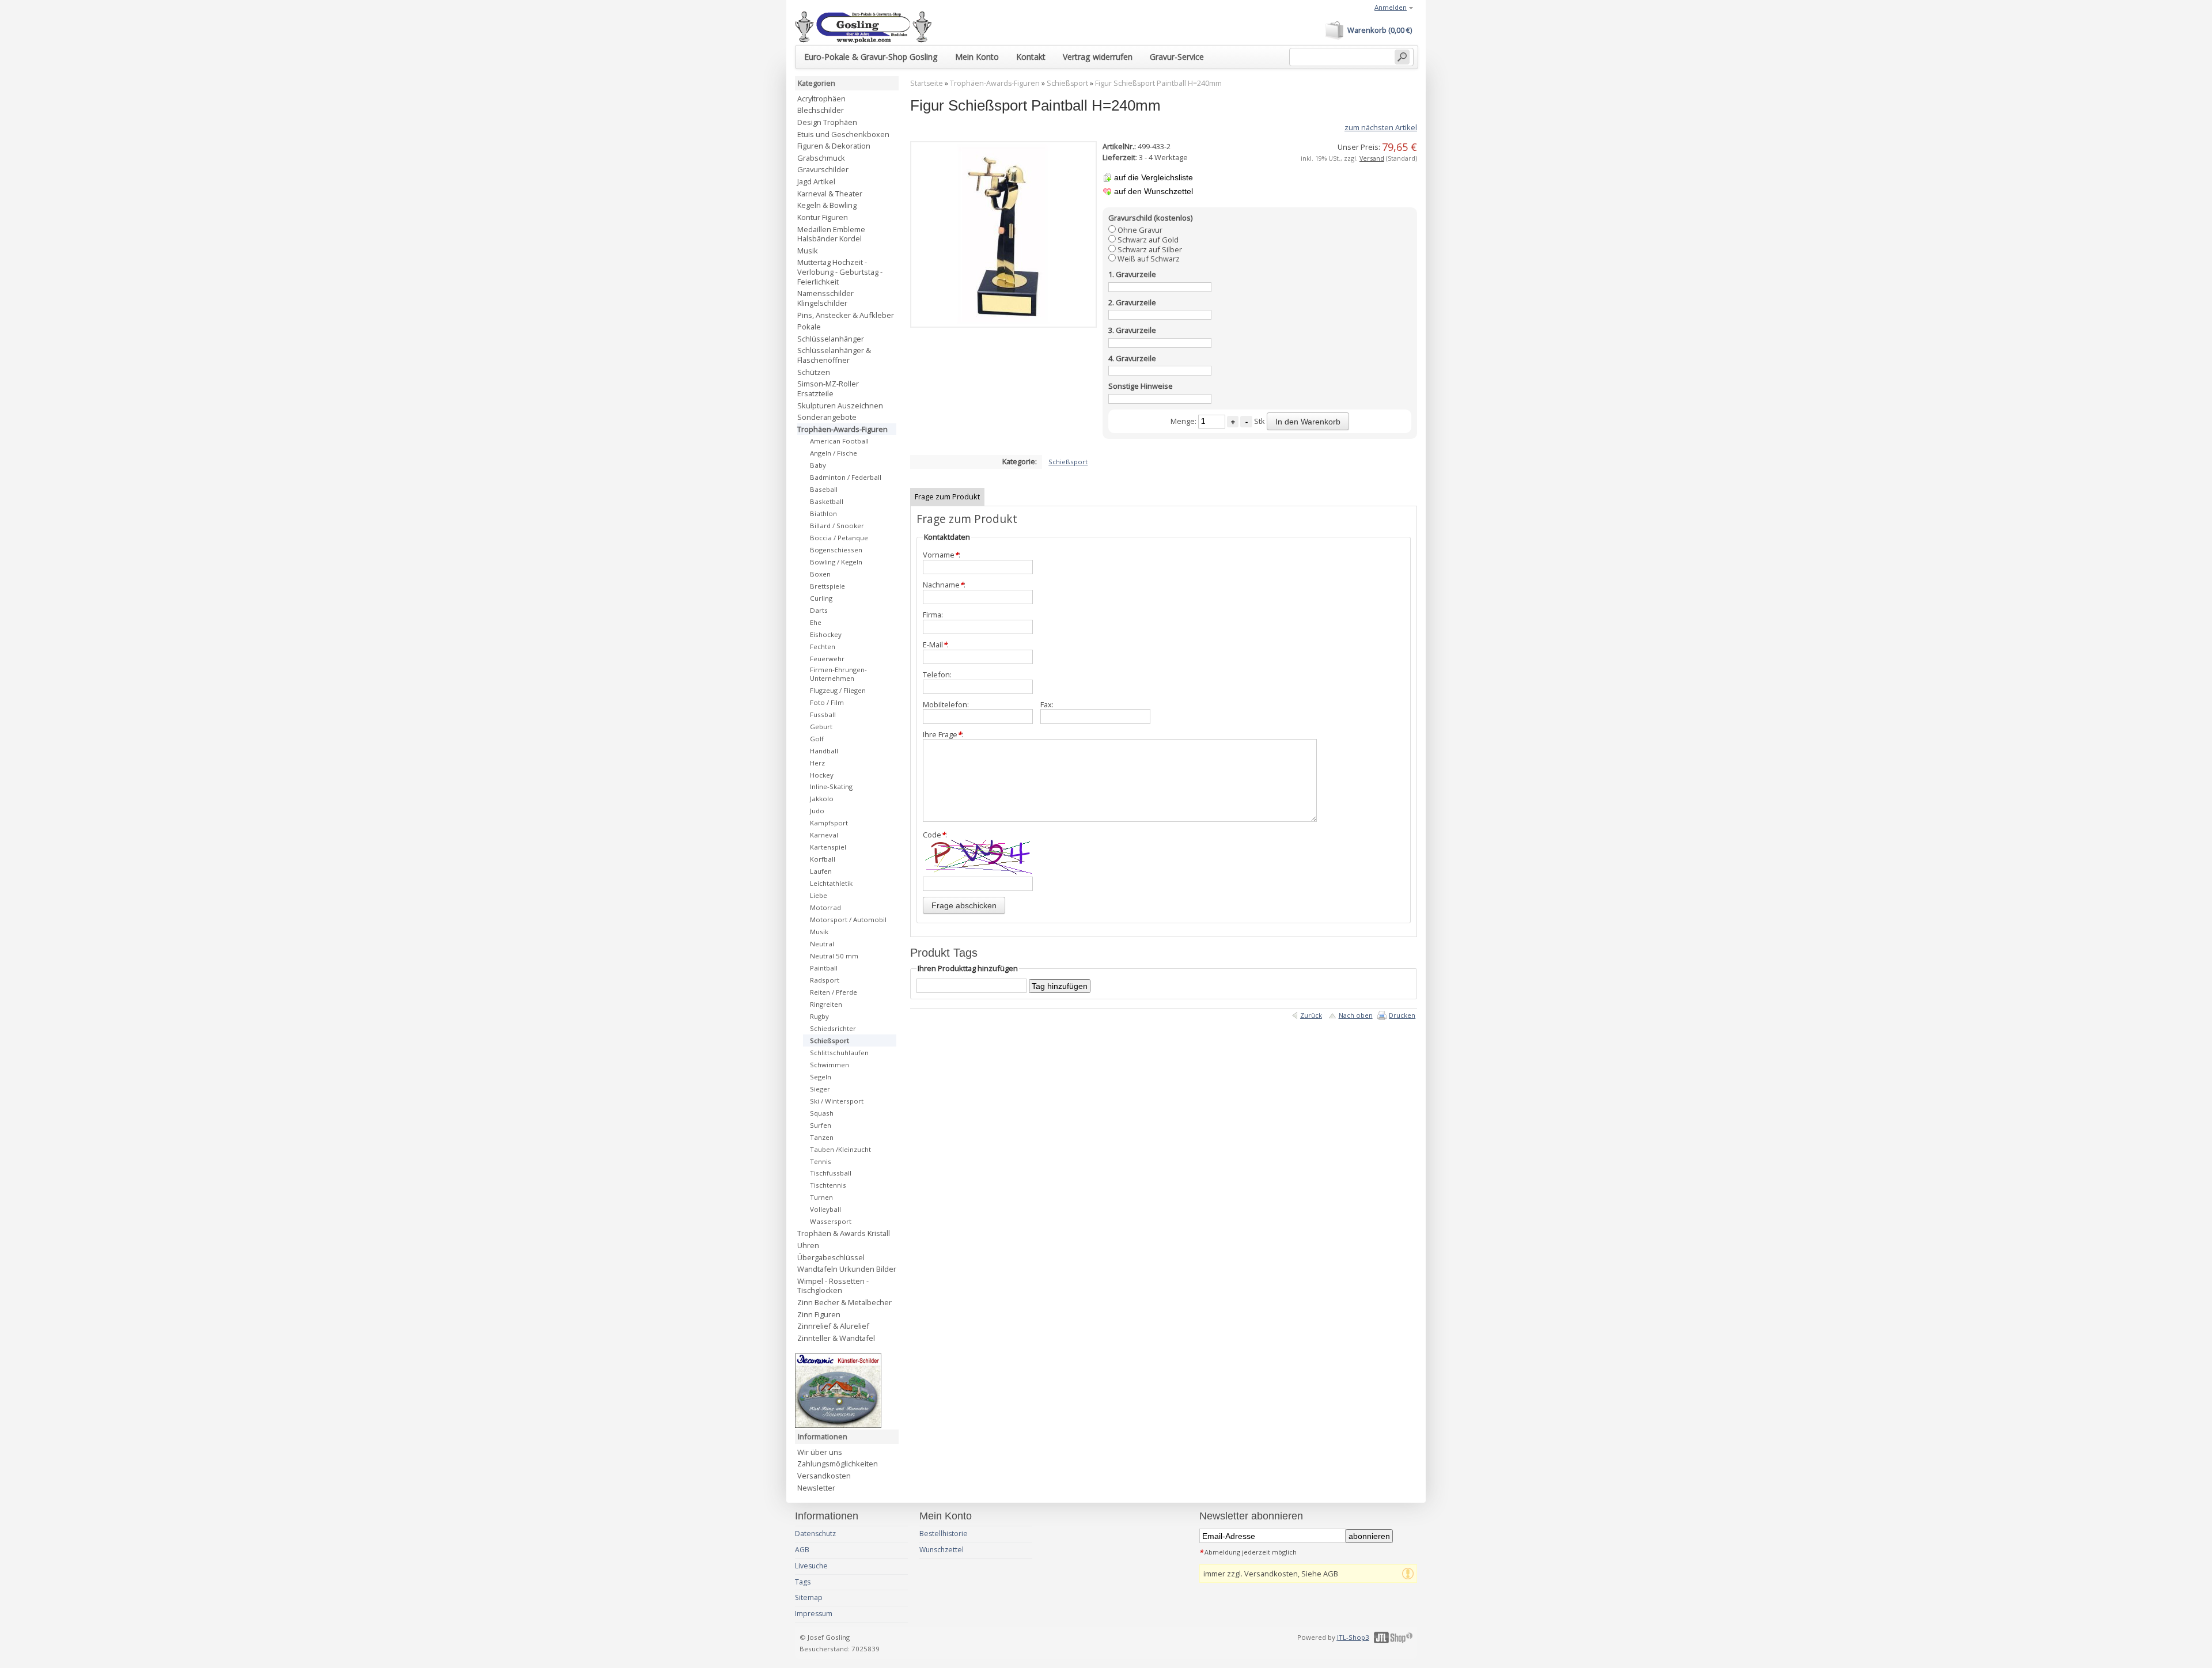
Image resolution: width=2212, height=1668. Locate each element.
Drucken (1402, 1015)
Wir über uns (820, 1452)
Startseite (927, 83)
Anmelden (1391, 7)
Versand (1372, 158)
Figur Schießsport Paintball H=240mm (1158, 83)
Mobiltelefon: (946, 705)
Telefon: (937, 675)
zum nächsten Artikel (1381, 127)
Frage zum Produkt (947, 496)
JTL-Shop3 (1353, 1637)
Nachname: (944, 585)
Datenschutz (815, 1534)
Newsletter (816, 1488)
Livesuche (811, 1566)
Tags (803, 1582)
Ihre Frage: (943, 735)
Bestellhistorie (944, 1534)
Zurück (1311, 1015)
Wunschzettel (942, 1550)
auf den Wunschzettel (1154, 191)
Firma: (933, 615)
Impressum (814, 1614)
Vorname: (942, 555)
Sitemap (809, 1597)
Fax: (1047, 705)
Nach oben (1356, 1015)
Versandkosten (824, 1476)
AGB (802, 1550)
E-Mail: (936, 645)
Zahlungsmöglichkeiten (838, 1464)
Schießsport (1067, 83)
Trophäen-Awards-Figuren (995, 83)
